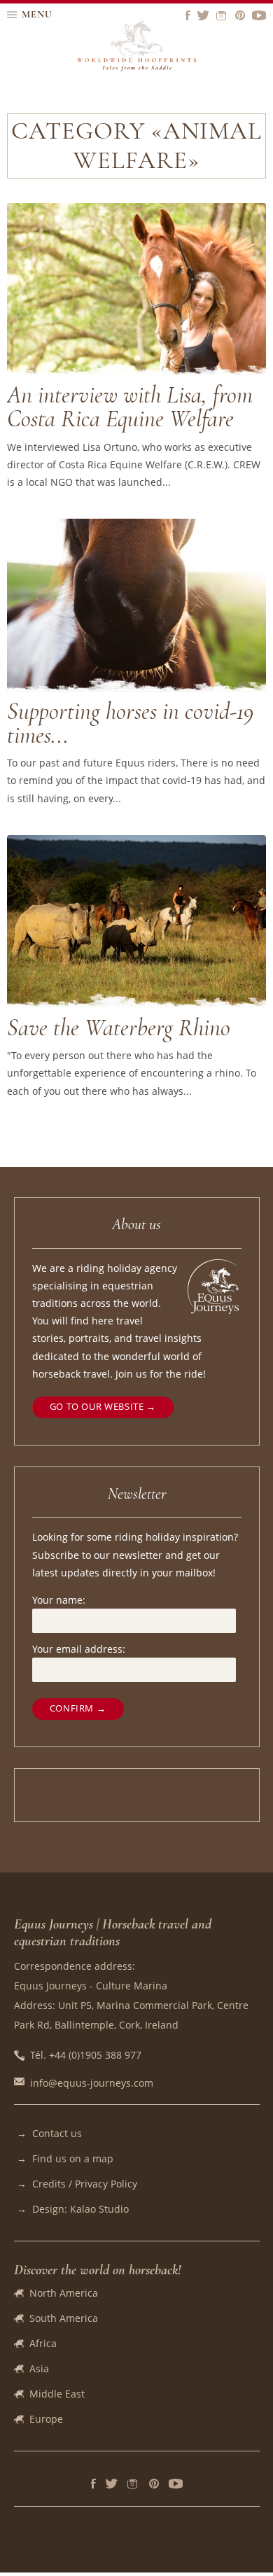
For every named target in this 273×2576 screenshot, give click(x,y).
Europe (46, 2419)
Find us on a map (73, 2158)
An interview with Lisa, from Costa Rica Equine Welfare (130, 407)
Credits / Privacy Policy (85, 2184)
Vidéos (176, 2484)
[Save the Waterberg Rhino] (136, 1003)
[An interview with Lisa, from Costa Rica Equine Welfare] (136, 371)
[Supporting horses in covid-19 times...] (136, 688)
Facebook (93, 2484)
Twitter (112, 2484)
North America (64, 2293)
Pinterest (154, 2484)
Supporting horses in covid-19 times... (130, 723)
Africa (43, 2343)
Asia (39, 2368)
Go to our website (97, 1407)
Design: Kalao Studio (80, 2209)
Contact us (57, 2133)
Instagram (133, 2484)
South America (64, 2318)
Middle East (57, 2394)
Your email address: (79, 1649)
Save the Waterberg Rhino (119, 1028)
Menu (37, 14)
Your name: (59, 1600)
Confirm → (78, 1708)
